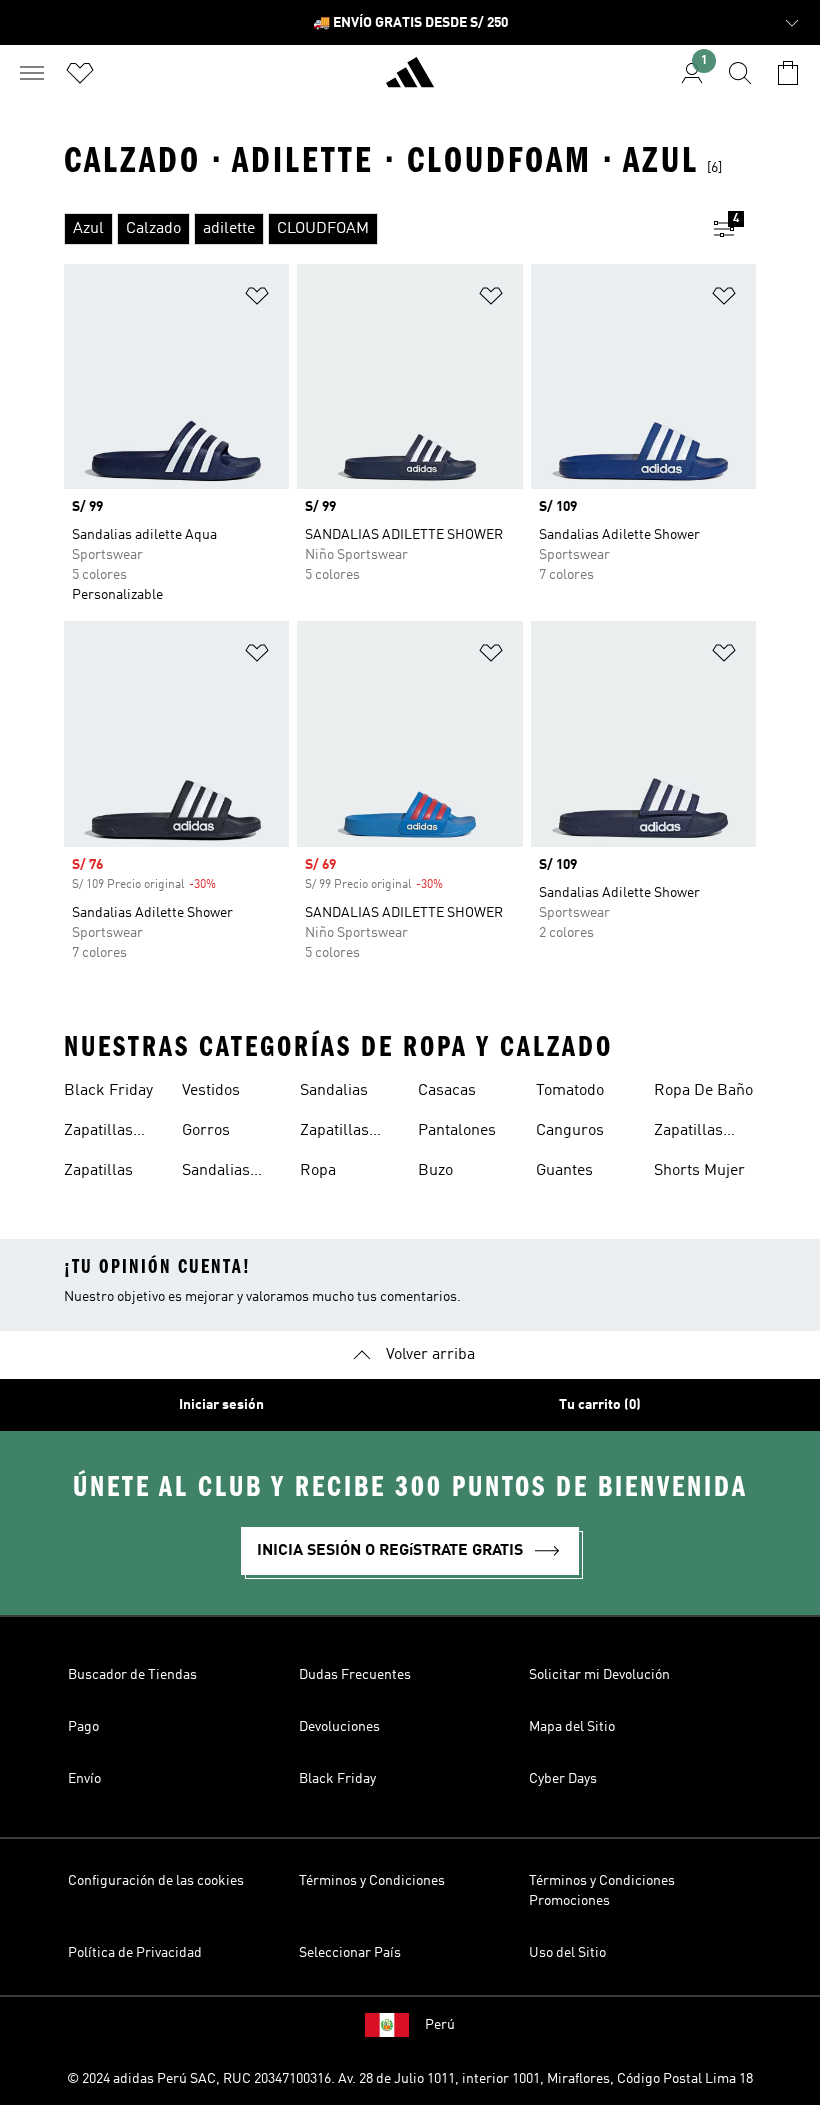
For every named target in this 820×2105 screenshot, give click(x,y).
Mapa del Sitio (572, 1727)
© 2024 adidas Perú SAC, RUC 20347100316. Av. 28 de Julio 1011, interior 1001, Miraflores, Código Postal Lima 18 (410, 2079)
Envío (84, 1779)
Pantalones (457, 1131)
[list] (378, 229)
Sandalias (334, 1091)
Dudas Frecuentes (355, 1675)
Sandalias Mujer (216, 1173)
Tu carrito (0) (600, 1405)
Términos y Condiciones (372, 1881)
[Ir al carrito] (788, 73)
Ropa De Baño (703, 1091)
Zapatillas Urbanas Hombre (688, 1133)
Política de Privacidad (135, 1953)
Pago (83, 1727)
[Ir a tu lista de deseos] (80, 73)
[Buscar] (740, 73)
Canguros (570, 1131)
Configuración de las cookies (156, 1881)
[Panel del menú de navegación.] (32, 73)
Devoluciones (339, 1727)
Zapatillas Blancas (334, 1133)
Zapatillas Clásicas (98, 1133)
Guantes (564, 1171)
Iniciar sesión (221, 1405)
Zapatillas (98, 1171)
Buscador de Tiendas (132, 1675)
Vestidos (211, 1091)
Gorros (206, 1131)
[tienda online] (410, 81)
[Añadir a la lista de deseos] (257, 299)
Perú (440, 2025)
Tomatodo (570, 1091)
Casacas (447, 1091)
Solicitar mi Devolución (599, 1675)
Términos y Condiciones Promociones (602, 1891)
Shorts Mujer (699, 1171)
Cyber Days (563, 1779)
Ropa (318, 1171)
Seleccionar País (350, 1953)
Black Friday (108, 1091)
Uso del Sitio (567, 1953)
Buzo (435, 1171)
